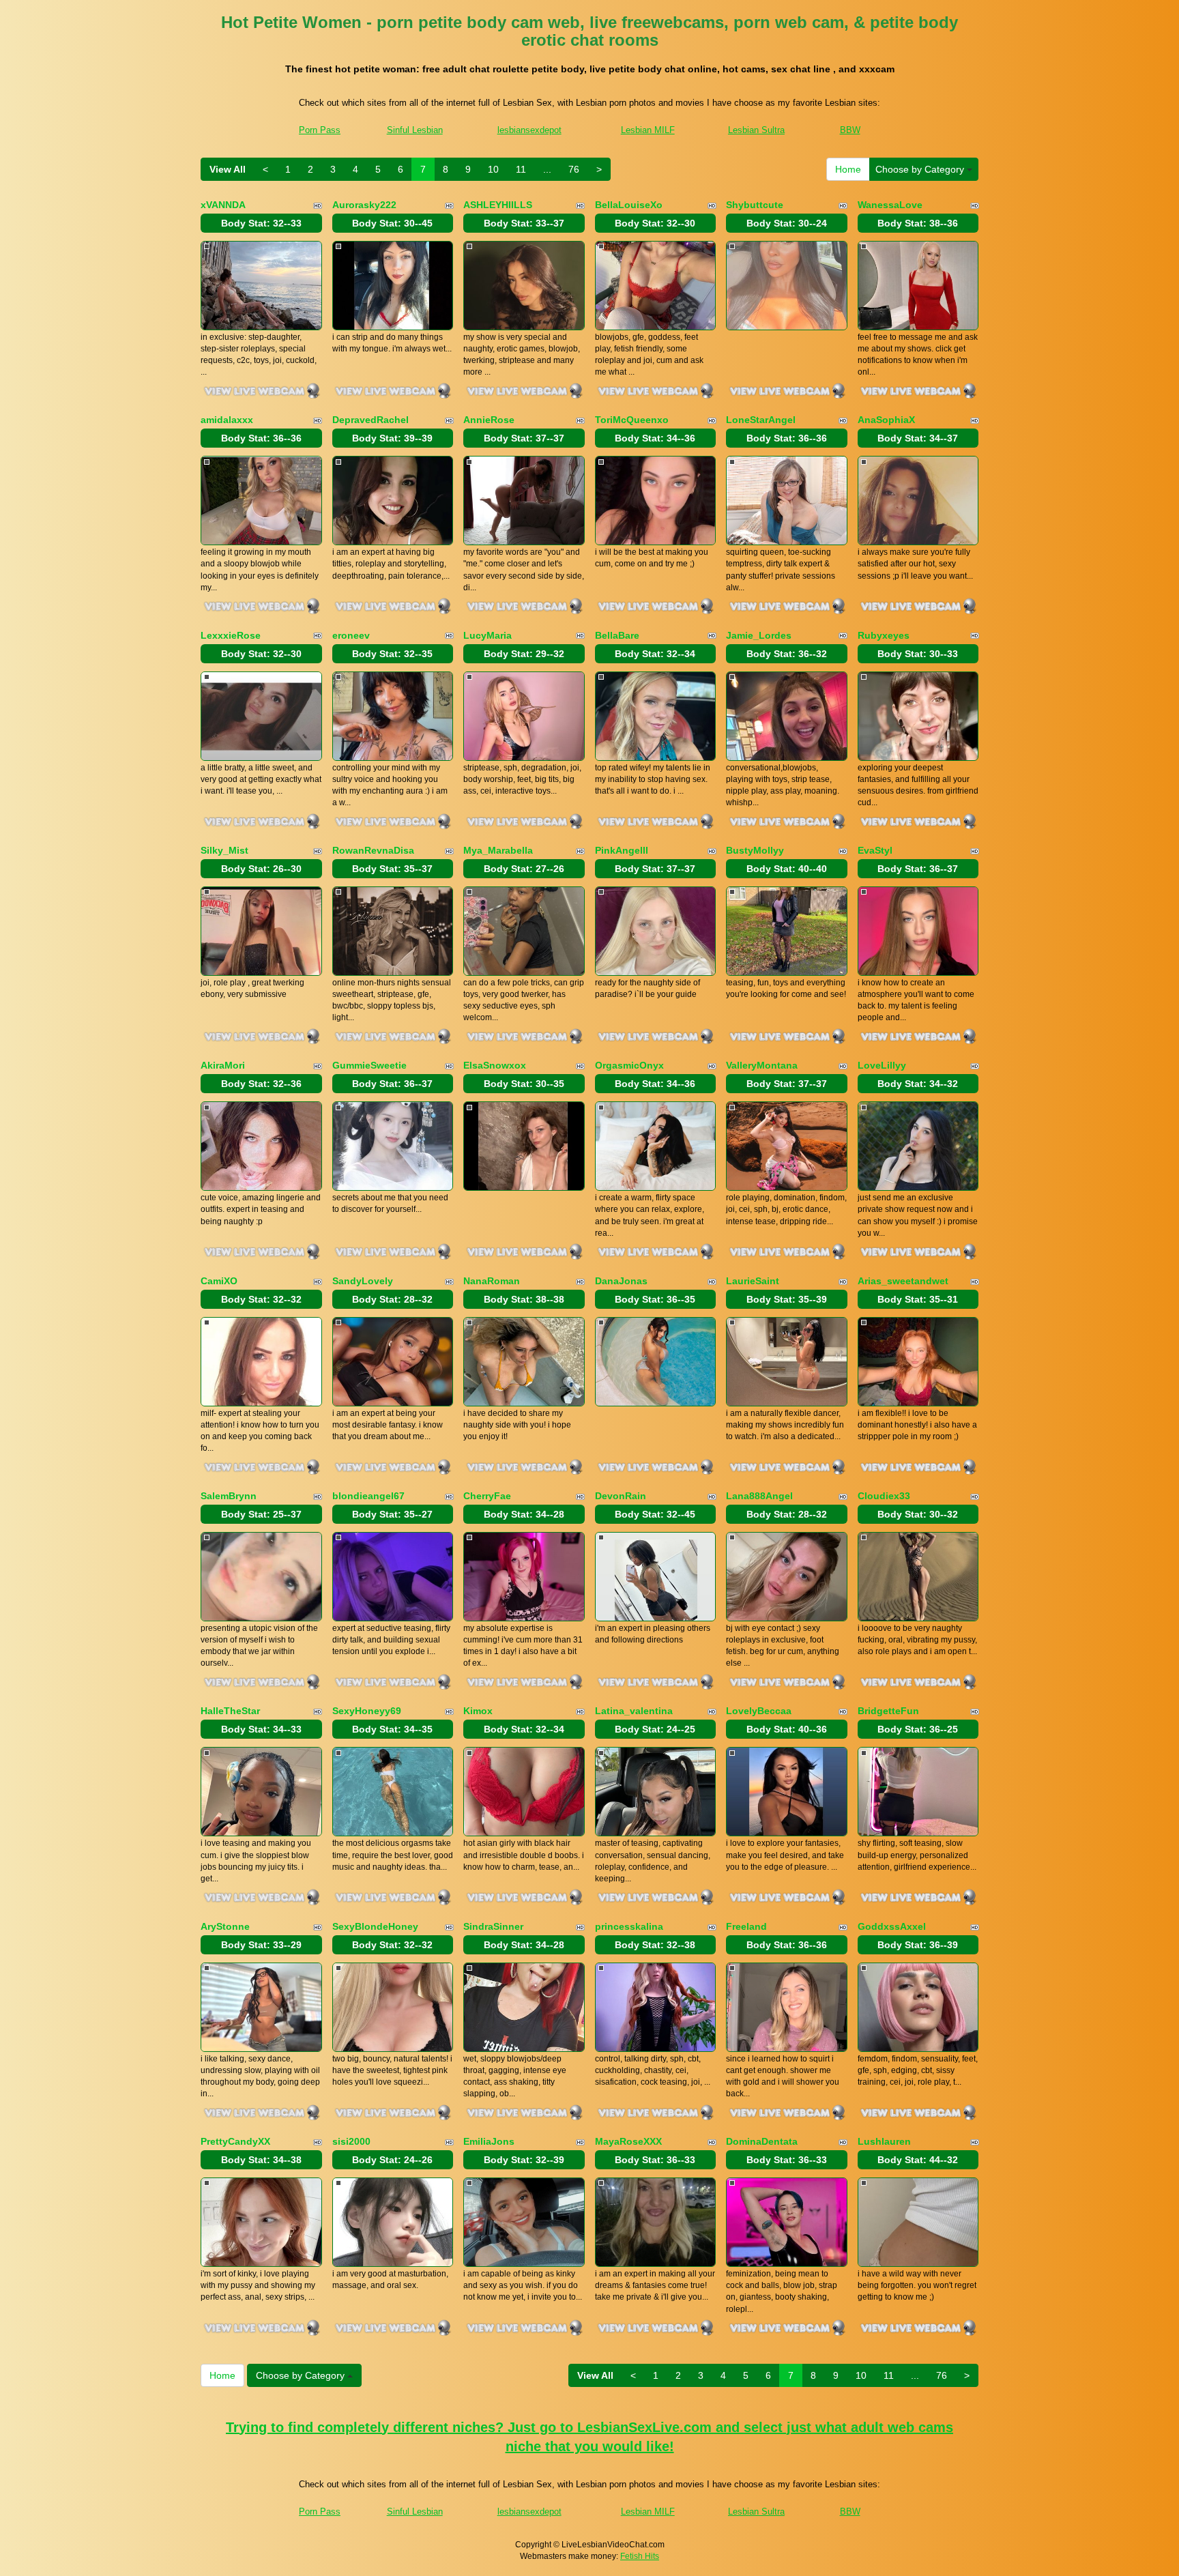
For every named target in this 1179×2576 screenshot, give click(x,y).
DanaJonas (621, 1281)
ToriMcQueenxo (632, 420)
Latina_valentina (634, 1711)
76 (574, 169)
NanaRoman (492, 1281)
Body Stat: (261, 223)
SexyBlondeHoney (375, 1926)
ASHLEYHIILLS (498, 205)
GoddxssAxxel (892, 1926)
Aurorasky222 (364, 205)
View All (228, 169)
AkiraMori (223, 1065)
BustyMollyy (755, 850)
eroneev (351, 635)
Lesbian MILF (648, 130)
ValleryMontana (762, 1065)
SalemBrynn (229, 1496)
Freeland (746, 1926)
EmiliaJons (489, 2141)
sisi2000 (351, 2141)
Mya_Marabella (498, 850)
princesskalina (629, 1926)
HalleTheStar (230, 1711)
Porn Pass (320, 130)
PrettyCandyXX (235, 2141)
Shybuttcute (755, 205)
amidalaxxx (227, 420)
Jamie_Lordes (759, 635)
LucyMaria (487, 635)
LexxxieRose (231, 635)
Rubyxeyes (884, 635)
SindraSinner (493, 1926)
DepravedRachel (370, 420)
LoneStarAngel (761, 420)
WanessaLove (890, 205)
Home (848, 169)
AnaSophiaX (886, 420)
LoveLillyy (882, 1065)
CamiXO (219, 1281)
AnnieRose (489, 420)
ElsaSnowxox (495, 1065)
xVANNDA (223, 205)
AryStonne (225, 1926)
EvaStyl (875, 850)
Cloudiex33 (884, 1496)
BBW (850, 130)
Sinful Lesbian (415, 130)
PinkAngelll (622, 850)
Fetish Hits (640, 2556)
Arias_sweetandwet (903, 1281)
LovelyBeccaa (759, 1711)
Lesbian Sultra (756, 130)
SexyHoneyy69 (367, 1711)
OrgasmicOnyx (629, 1065)
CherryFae (487, 1496)
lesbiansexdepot (529, 130)
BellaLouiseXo (629, 205)
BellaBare (617, 635)
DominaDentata (762, 2141)
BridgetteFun (888, 1711)
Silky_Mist (224, 850)
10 (493, 169)
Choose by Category (921, 169)
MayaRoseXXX (628, 2141)
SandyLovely (363, 1281)
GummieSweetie (369, 1065)
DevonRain (621, 1496)
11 (521, 169)
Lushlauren (884, 2141)
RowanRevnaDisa (373, 850)
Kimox (478, 1711)
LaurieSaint (753, 1281)
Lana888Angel (759, 1496)
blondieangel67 (368, 1496)
